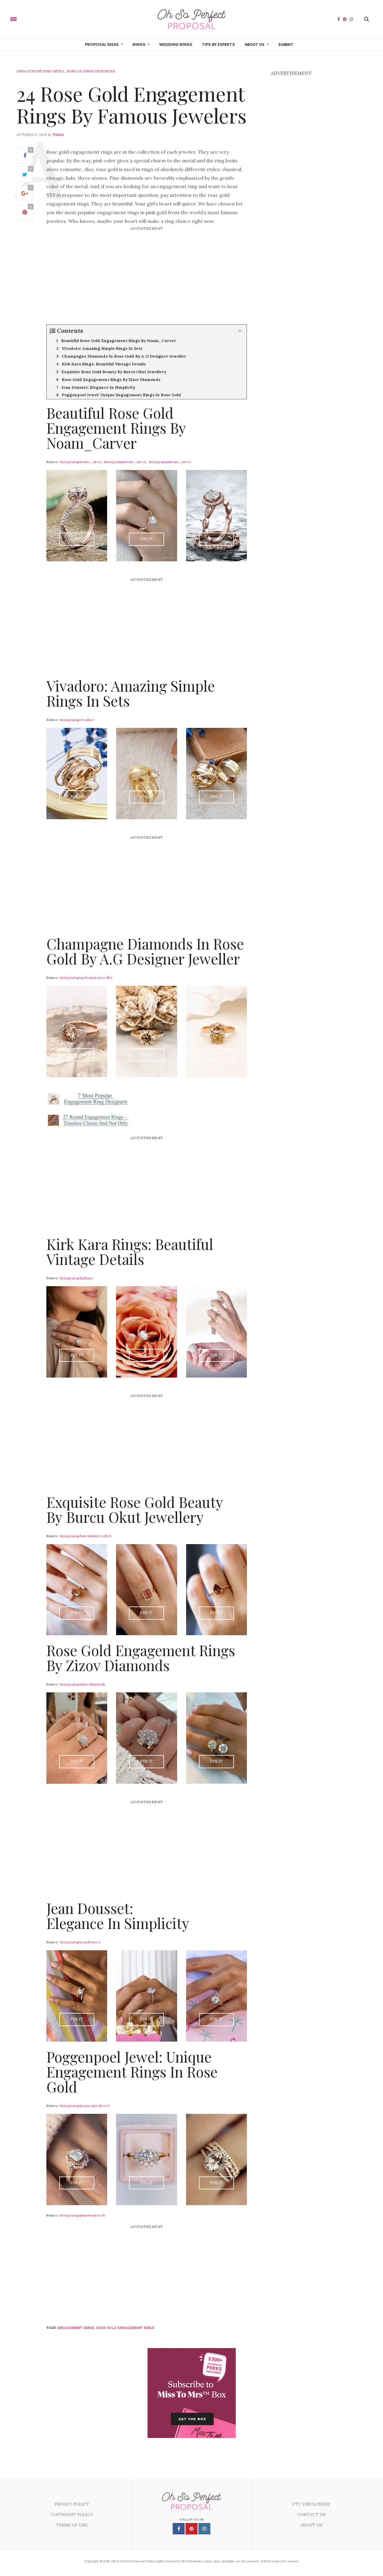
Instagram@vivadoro (77, 719)
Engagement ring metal (41, 71)
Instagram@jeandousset (80, 1942)
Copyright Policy (72, 2515)
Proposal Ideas (102, 44)
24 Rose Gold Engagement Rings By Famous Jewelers (132, 104)
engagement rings (76, 2328)
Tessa (58, 135)
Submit (286, 44)
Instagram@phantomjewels (83, 2215)
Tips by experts (218, 44)
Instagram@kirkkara (76, 1278)
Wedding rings (176, 44)
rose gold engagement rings (125, 2328)
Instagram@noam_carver (81, 462)
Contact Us (311, 2515)
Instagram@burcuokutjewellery (86, 1536)
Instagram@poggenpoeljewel (85, 2105)
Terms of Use (72, 2525)
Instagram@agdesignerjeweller (86, 977)
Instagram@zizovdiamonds (83, 1684)
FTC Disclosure (311, 2504)
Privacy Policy (72, 2504)
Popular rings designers (91, 71)
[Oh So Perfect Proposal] (192, 19)
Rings (139, 44)
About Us (254, 44)
